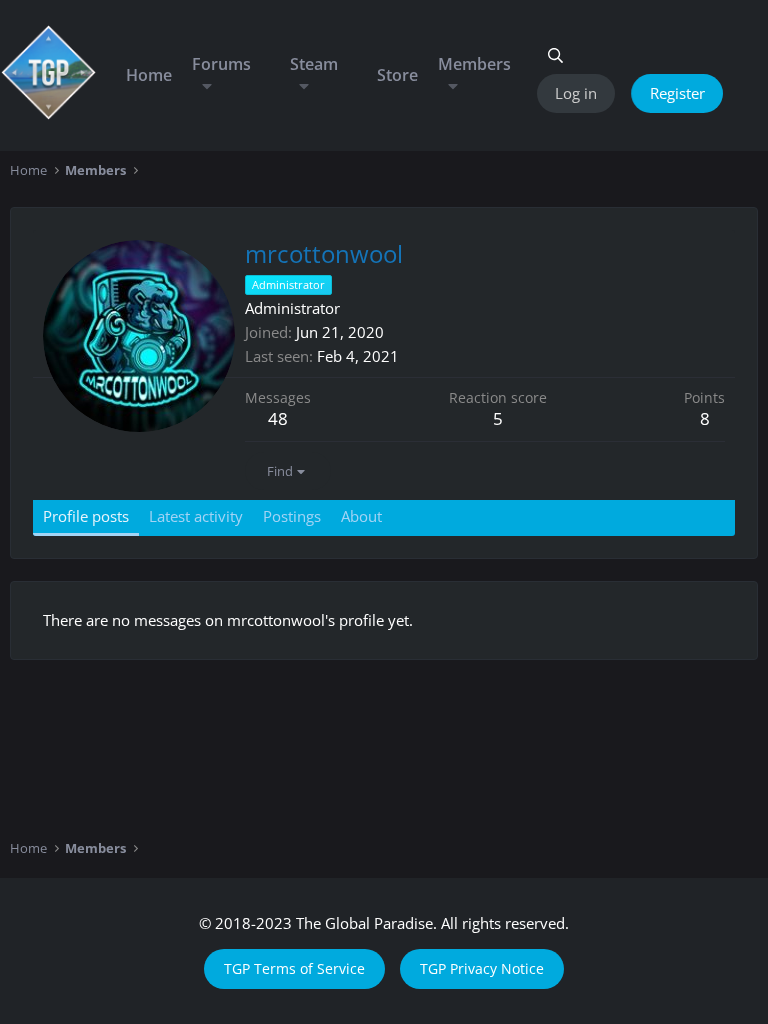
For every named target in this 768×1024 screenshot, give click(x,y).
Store (397, 75)
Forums (221, 64)
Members (474, 64)
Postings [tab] (292, 516)
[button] (206, 86)
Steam (314, 64)
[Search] (555, 55)
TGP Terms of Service (294, 968)
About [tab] (361, 516)
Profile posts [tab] (86, 516)
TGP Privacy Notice (482, 968)
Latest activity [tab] (196, 516)
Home (149, 75)
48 (278, 418)
